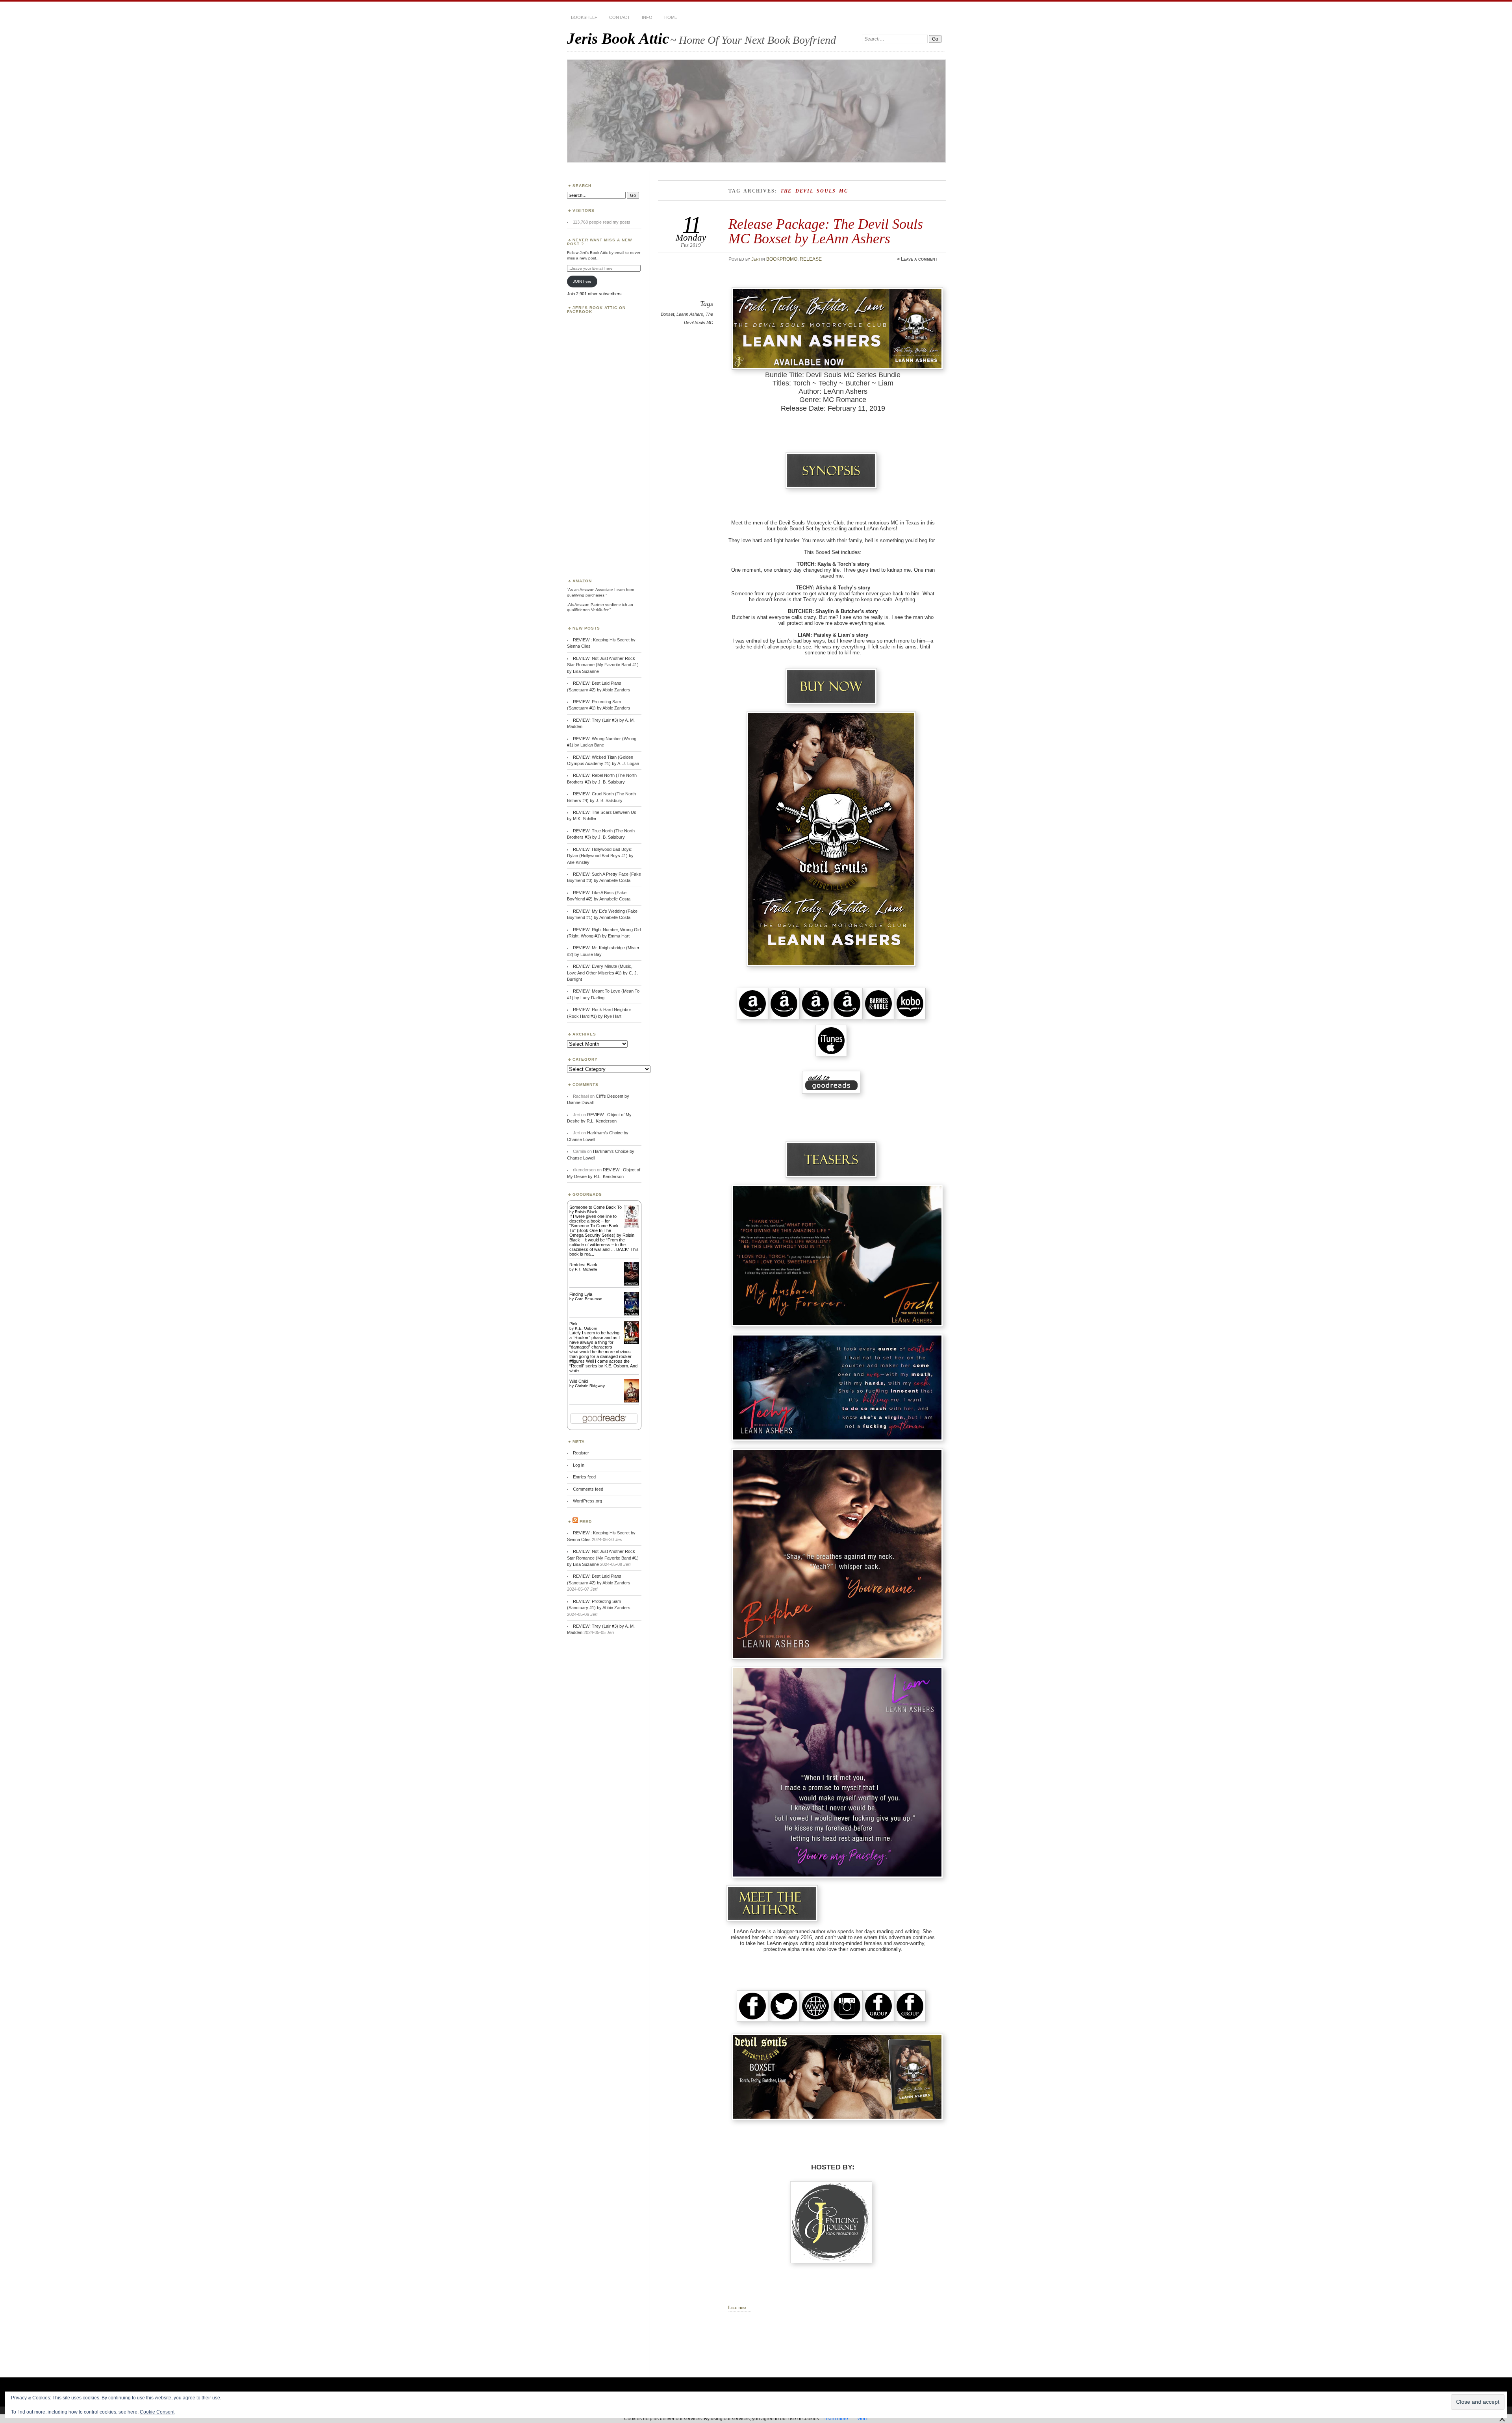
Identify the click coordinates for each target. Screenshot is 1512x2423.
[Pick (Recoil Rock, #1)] (631, 1343)
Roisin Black (586, 1212)
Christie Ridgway (590, 1386)
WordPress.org (587, 1501)
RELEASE (811, 259)
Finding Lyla (581, 1294)
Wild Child (579, 1381)
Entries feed (584, 1477)
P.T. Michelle (586, 1269)
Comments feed (588, 1489)
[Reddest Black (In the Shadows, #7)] (631, 1284)
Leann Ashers (690, 314)
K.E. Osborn (586, 1328)
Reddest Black (583, 1265)
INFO (647, 17)
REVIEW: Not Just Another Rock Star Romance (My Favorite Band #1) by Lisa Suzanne (603, 665)
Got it (863, 2419)
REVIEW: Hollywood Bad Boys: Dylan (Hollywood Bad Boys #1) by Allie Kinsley (600, 856)
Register (581, 1453)
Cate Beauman (589, 1299)
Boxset (667, 314)
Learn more (836, 2419)
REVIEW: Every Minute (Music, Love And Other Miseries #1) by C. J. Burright (602, 973)
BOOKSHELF (584, 17)
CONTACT (620, 17)
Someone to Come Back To (596, 1207)
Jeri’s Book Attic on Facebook (596, 310)
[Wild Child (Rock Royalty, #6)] (631, 1402)
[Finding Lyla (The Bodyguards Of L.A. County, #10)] (631, 1315)
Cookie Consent (157, 2412)
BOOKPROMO (782, 259)
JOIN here (582, 281)
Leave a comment (919, 259)
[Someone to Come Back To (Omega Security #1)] (631, 1226)
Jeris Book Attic (618, 38)
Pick (573, 1324)
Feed (586, 1522)
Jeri (756, 259)
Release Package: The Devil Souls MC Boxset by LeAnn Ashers (826, 231)
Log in (579, 1465)
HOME (671, 17)
